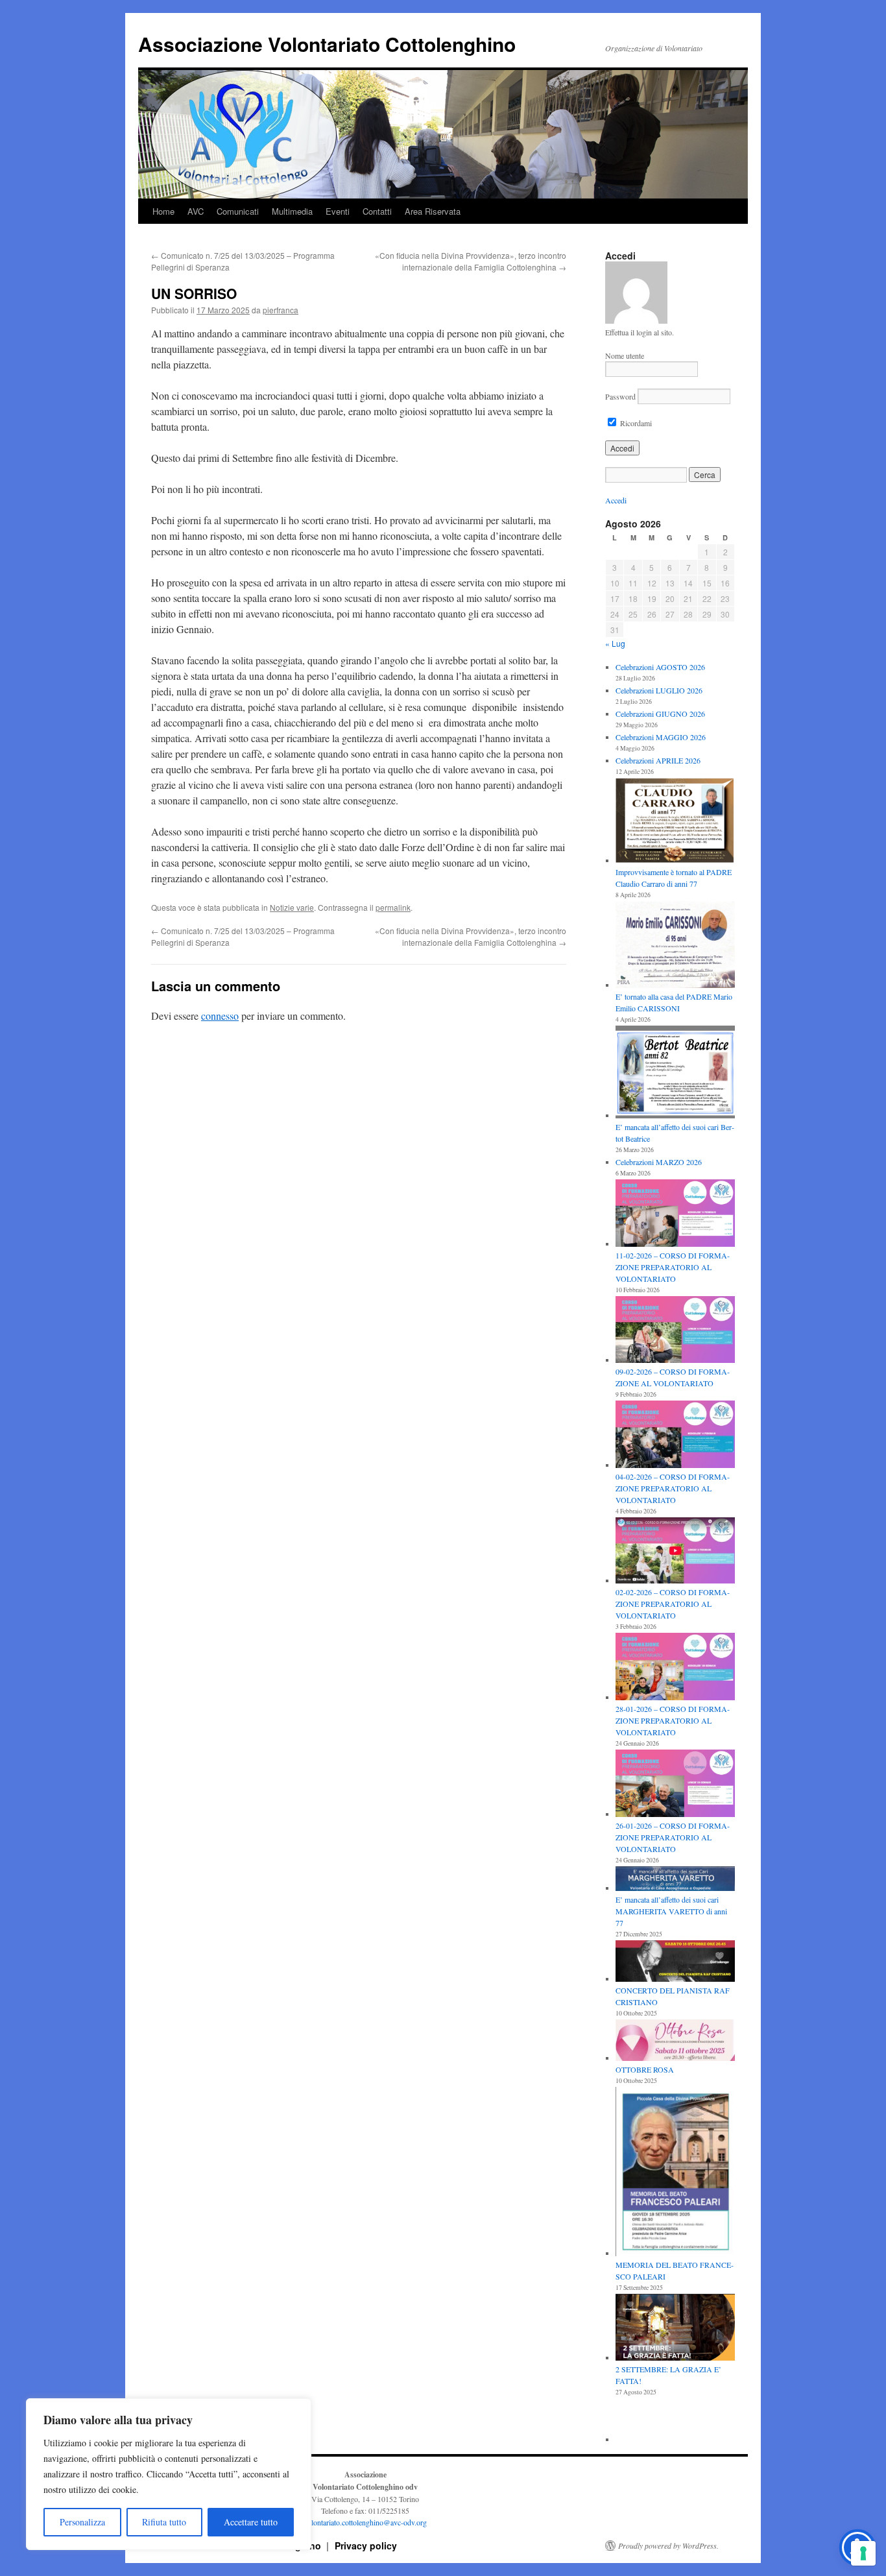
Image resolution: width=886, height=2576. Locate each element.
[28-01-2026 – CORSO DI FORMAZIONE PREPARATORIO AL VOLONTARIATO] (675, 1668)
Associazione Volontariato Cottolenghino (327, 44)
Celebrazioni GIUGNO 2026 (660, 714)
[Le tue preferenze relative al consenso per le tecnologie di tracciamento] (863, 2553)
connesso (220, 1016)
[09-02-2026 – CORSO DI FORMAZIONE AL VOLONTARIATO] (675, 1331)
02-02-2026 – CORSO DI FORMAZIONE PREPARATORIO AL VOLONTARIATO (673, 1604)
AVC (196, 211)
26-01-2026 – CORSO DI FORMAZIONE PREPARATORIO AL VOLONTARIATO (673, 1837)
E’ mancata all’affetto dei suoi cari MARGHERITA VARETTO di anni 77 (671, 1911)
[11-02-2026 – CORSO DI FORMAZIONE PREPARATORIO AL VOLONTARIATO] (675, 1214)
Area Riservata (433, 211)
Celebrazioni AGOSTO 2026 (660, 667)
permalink (393, 907)
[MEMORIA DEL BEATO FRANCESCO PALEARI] (675, 2173)
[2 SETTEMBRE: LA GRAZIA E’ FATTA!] (675, 2329)
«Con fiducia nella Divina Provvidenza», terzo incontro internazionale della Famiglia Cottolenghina (471, 261)
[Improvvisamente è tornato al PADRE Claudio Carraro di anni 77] (675, 822)
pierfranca (281, 310)
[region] (169, 2474)
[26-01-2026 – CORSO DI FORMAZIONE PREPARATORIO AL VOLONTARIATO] (675, 1785)
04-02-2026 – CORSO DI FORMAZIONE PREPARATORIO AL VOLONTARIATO (673, 1488)
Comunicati (238, 211)
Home (163, 211)
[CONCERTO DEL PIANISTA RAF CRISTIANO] (675, 1962)
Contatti (377, 211)
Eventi (338, 211)
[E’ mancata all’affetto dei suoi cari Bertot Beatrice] (675, 1073)
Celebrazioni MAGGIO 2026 (661, 737)
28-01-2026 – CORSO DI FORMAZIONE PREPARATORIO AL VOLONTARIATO (673, 1720)
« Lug (615, 643)
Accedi (616, 500)
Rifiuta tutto (164, 2522)
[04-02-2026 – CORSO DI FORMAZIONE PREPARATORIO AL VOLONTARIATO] (675, 1436)
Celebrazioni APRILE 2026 (658, 760)
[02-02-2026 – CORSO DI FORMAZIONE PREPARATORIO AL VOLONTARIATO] (675, 1552)
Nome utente (625, 355)
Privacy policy (366, 2546)
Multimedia (292, 211)
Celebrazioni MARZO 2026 (659, 1162)
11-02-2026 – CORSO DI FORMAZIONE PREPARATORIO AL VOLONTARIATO (673, 1267)
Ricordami (635, 423)
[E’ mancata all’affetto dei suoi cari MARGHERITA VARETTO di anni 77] (675, 1880)
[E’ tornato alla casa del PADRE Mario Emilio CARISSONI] (675, 946)
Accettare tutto (251, 2522)
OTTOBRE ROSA (645, 2069)
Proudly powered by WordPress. (668, 2546)
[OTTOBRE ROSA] (675, 2041)
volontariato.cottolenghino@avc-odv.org (365, 2522)
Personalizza (82, 2522)
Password (620, 396)
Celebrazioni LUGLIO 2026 (659, 690)
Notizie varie (292, 907)
